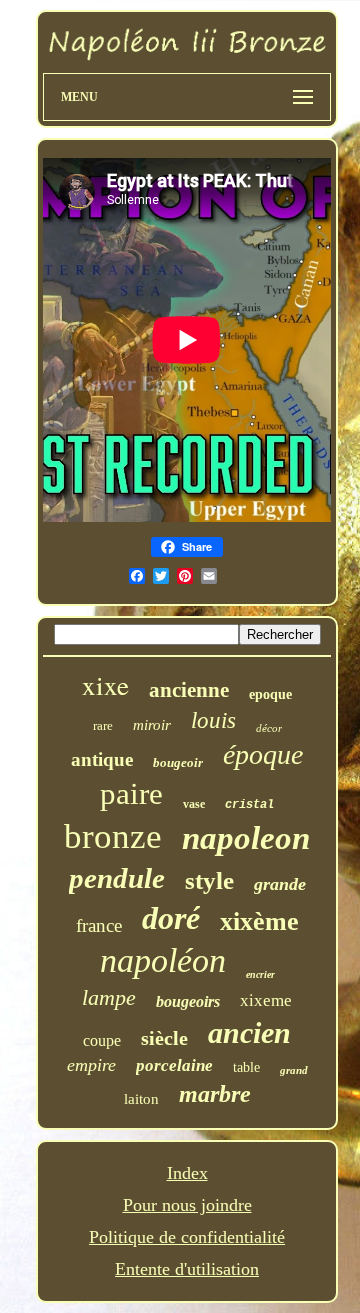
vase (194, 804)
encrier (260, 974)
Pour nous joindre (187, 1205)
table (246, 1067)
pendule (117, 878)
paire (131, 793)
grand (294, 1070)
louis (213, 720)
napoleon (246, 838)
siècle (164, 1038)
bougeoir (178, 762)
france (99, 925)
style (209, 880)
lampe (109, 997)
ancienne (189, 690)
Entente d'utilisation (187, 1269)
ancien (249, 1032)
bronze (113, 836)
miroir (152, 725)
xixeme (266, 1000)
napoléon (163, 960)
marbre (215, 1094)
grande (280, 884)
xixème (259, 921)
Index (187, 1173)
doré (171, 918)
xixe (105, 685)
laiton (141, 1099)
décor (269, 728)
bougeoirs (188, 1001)
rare (103, 725)
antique (102, 759)
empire (91, 1065)
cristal (249, 805)
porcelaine (174, 1065)
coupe (102, 1040)
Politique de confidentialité (187, 1237)
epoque (270, 694)
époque (263, 754)
